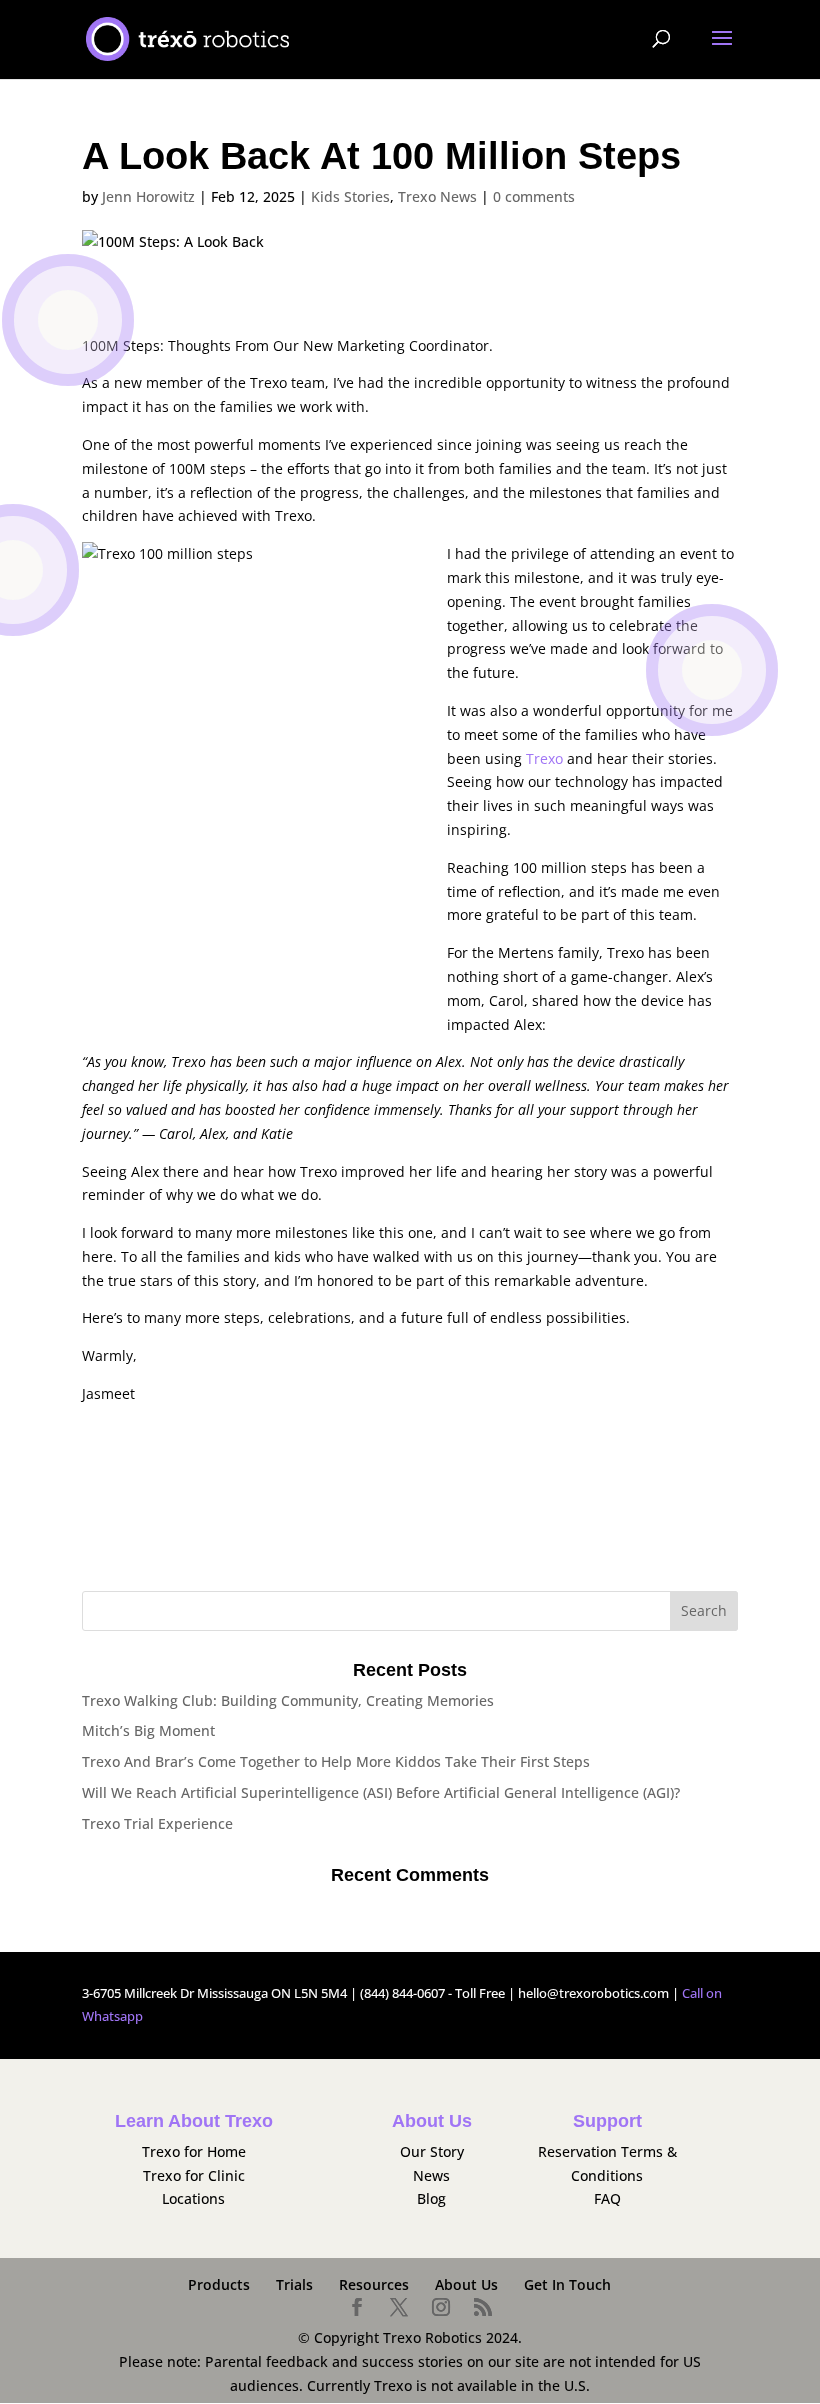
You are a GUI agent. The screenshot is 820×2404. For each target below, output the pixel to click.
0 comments (534, 196)
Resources (374, 2284)
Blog (431, 2198)
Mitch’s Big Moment (148, 1730)
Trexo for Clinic (194, 2175)
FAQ (607, 2198)
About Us (466, 2284)
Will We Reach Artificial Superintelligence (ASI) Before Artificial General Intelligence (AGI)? (383, 1792)
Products (219, 2284)
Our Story (432, 2151)
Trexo (544, 758)
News (431, 2175)
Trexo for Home (194, 2151)
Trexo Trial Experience (157, 1823)
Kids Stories (350, 196)
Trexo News (437, 196)
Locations (193, 2198)
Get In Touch (567, 2284)
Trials (294, 2284)
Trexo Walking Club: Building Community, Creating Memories (288, 1700)
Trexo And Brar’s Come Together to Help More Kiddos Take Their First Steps (336, 1761)
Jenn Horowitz (148, 196)
